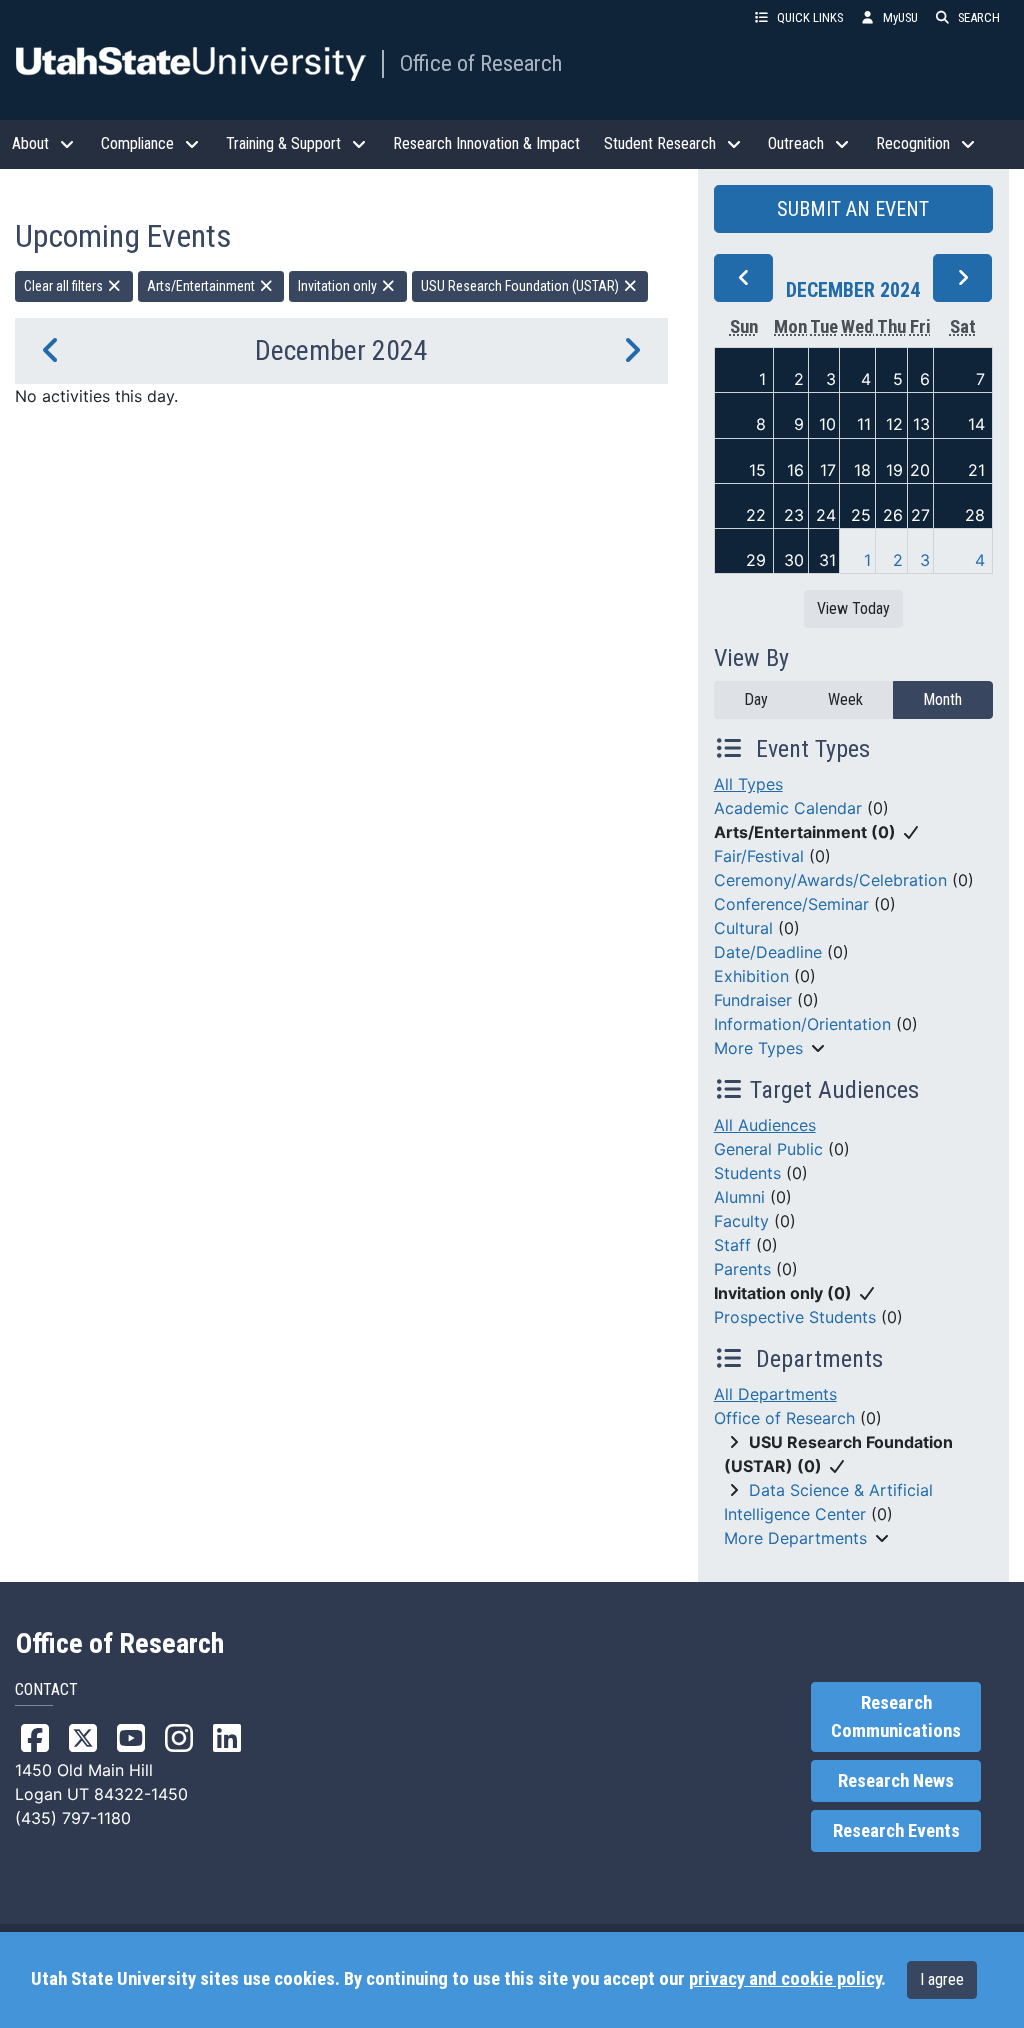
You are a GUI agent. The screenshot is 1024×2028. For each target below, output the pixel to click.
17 (828, 470)
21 (976, 470)
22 (756, 515)
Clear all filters (65, 286)
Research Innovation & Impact (486, 143)
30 (794, 560)
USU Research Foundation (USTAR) (521, 286)
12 (894, 424)
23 (794, 515)
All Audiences (765, 1125)
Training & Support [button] (283, 143)
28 (975, 515)
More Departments (795, 1538)
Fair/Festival (759, 856)
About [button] (30, 143)
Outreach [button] (796, 143)
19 (894, 470)
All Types (748, 784)
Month (942, 699)
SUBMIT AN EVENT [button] (853, 209)
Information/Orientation (802, 1024)
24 (826, 515)
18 (862, 470)
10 (827, 424)
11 (864, 424)
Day (756, 699)
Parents (742, 1269)
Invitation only (339, 286)
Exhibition (751, 976)
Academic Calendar (788, 808)
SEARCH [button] (979, 17)
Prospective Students (795, 1317)
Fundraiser (753, 1000)
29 (756, 560)
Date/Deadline (768, 952)
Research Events (896, 1831)
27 (920, 515)
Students (747, 1173)
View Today (853, 608)
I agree (942, 1979)
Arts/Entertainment (202, 286)
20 (920, 470)
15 (757, 470)
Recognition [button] (913, 143)
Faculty (741, 1221)
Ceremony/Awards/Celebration (830, 880)
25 (861, 515)
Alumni (739, 1197)
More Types (758, 1048)
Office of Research (481, 63)
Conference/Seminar (791, 904)
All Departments (775, 1394)
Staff (732, 1245)
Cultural (743, 928)
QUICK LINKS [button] (810, 17)
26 (893, 515)
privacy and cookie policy (785, 1979)
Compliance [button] (137, 143)
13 (921, 424)
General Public (768, 1149)
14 (976, 424)
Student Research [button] (660, 143)
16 (795, 470)
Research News (896, 1781)
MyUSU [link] (900, 17)
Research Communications (896, 1717)
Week (845, 699)
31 (827, 560)
